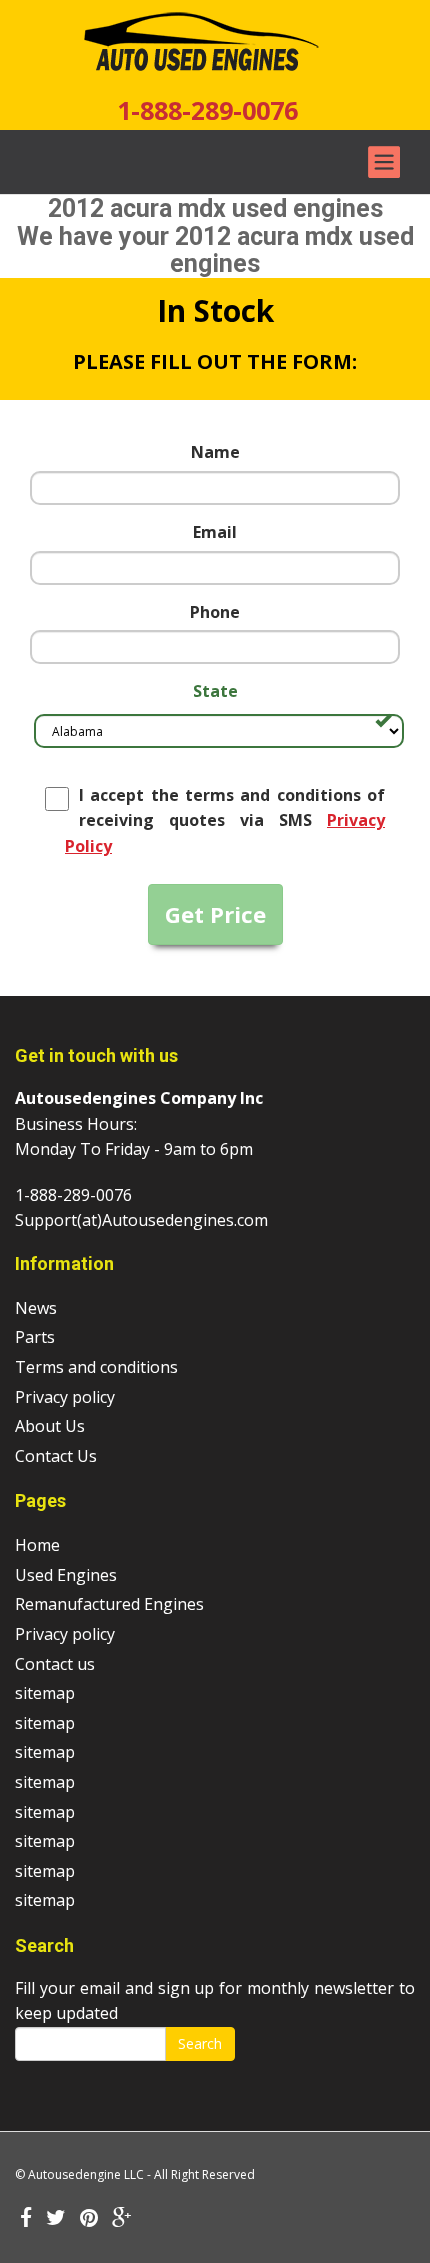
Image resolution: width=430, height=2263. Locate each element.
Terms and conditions (96, 1367)
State (215, 691)
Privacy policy (65, 1397)
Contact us (55, 1664)
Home (37, 1545)
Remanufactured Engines (109, 1604)
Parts (35, 1337)
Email (215, 532)
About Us (50, 1426)
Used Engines (66, 1575)
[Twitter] (56, 2219)
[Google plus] (122, 2219)
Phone (215, 612)
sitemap (45, 1693)
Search (200, 2043)
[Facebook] (26, 2219)
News (36, 1308)
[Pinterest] (89, 2219)
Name (215, 452)
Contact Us (56, 1456)
